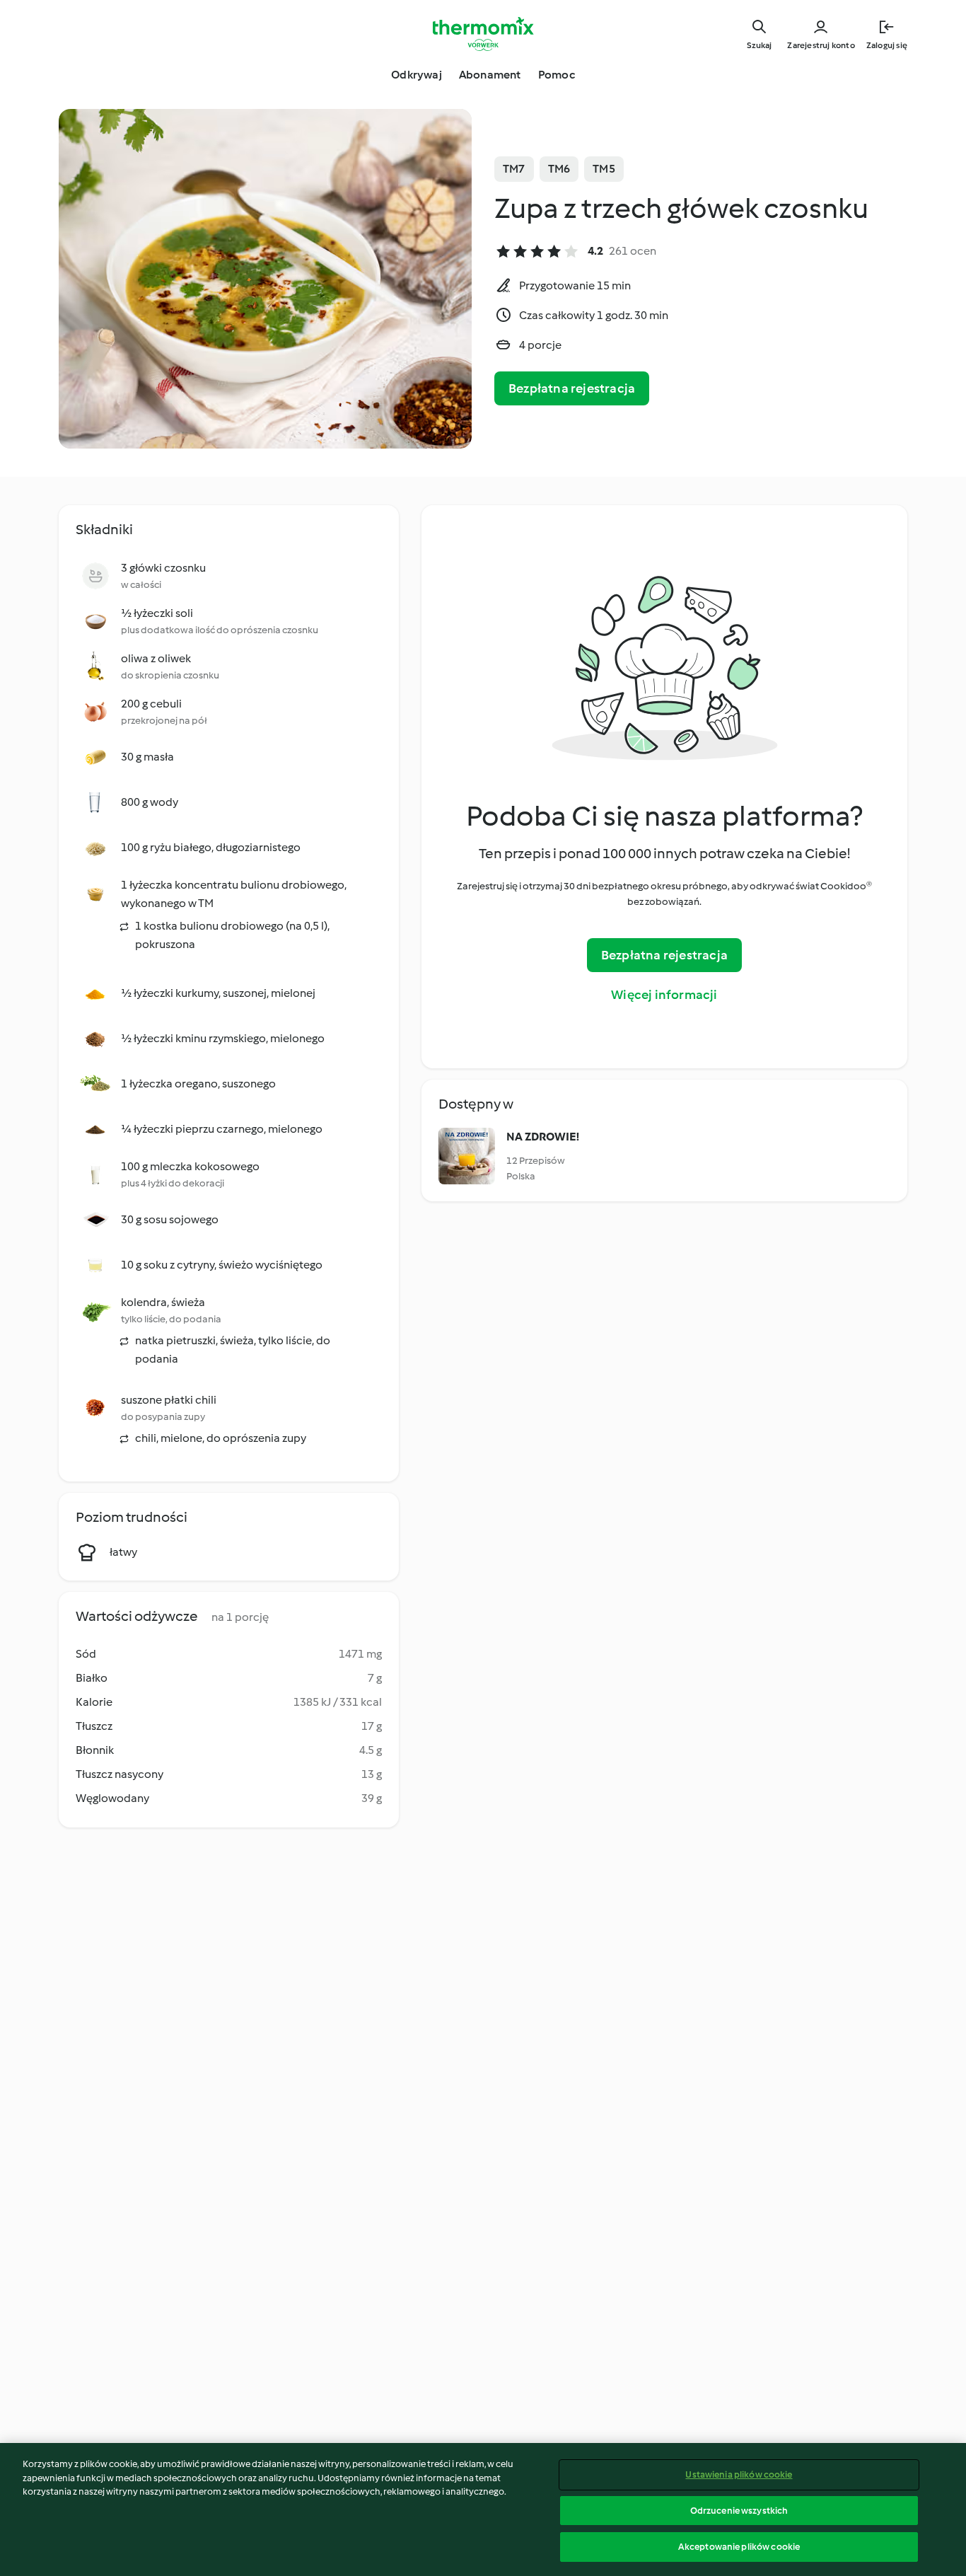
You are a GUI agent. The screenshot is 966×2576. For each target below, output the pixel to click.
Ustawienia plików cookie (739, 2474)
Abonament (490, 75)
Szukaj (759, 45)
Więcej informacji (664, 995)
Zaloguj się (887, 45)
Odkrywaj (417, 75)
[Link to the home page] (483, 34)
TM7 (514, 169)
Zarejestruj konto (821, 45)
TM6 (559, 169)
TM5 (604, 169)
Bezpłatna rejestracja (572, 388)
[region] (483, 2509)
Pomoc (557, 75)
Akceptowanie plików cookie (739, 2547)
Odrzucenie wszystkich (739, 2511)
